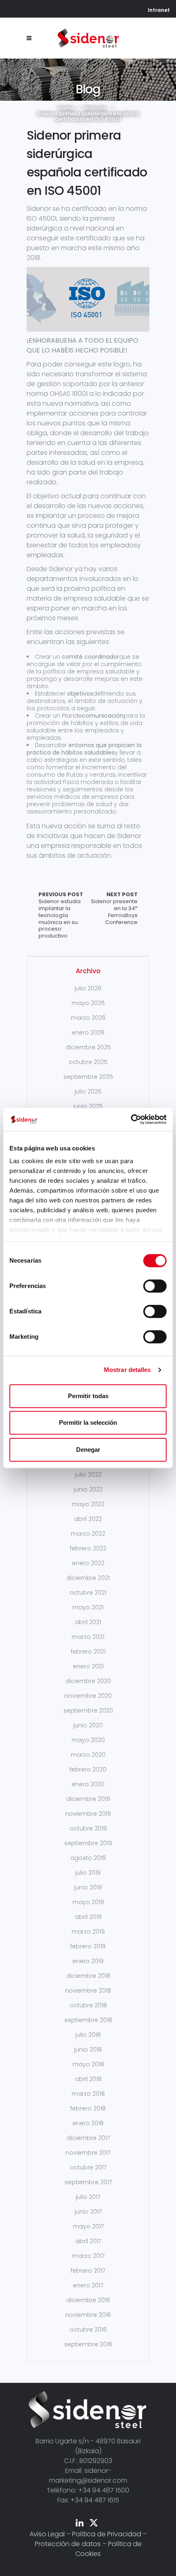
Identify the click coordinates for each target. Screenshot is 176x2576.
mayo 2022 (88, 1504)
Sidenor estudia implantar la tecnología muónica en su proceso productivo (61, 915)
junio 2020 (88, 1725)
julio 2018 (88, 2035)
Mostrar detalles (127, 1370)
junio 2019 (88, 1887)
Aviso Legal (47, 2534)
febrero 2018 (88, 2108)
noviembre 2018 (88, 1991)
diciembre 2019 (88, 1799)
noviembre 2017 (88, 2153)
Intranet (159, 10)
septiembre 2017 (88, 2182)
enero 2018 (88, 2123)
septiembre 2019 (88, 1843)
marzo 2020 (88, 1755)
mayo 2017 (88, 2226)
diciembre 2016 (88, 2300)
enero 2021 (88, 1666)
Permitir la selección (88, 1422)
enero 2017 (88, 2285)
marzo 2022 (88, 1534)
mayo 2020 (88, 1740)
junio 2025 (88, 1106)
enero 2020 (88, 1784)
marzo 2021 (88, 1637)
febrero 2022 (88, 1548)
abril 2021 (88, 1622)
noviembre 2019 (88, 1814)
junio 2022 (88, 1489)
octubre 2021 (88, 1593)
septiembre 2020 (88, 1711)
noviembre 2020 (88, 1696)
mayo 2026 (88, 1003)
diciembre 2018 (88, 1976)
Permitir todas (88, 1396)
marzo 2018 (88, 2094)
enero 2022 (88, 1563)
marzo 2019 (88, 1932)
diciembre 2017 (88, 2138)
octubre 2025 (88, 1062)
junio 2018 (88, 2050)
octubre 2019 (88, 1828)
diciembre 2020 (88, 1681)
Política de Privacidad (107, 2534)
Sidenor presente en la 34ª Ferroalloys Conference (114, 909)
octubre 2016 (88, 2330)
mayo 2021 (88, 1607)
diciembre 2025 (88, 1047)
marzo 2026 (88, 1018)
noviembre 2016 (88, 2315)
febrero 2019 (88, 1946)
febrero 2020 (88, 1769)
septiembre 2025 (88, 1077)
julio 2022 (88, 1475)
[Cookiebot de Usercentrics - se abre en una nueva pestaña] (131, 1119)
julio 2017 (88, 2197)
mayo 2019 (88, 1902)
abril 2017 (88, 2241)
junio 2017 (88, 2212)
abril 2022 (88, 1519)
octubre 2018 (88, 2005)
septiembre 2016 (88, 2344)
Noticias (95, 108)
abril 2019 (88, 1917)
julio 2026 (88, 988)
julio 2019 (88, 1873)
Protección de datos (68, 2544)
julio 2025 (88, 1091)
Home (66, 108)
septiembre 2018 (88, 2020)
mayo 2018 (88, 2064)
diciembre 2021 (88, 1578)
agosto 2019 (88, 1858)
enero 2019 (88, 1961)
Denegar (88, 1450)
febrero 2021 (88, 1652)
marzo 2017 (88, 2256)
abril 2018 (88, 2079)
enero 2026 (88, 1033)
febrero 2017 (88, 2271)
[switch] (155, 1286)
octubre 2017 (88, 2167)
